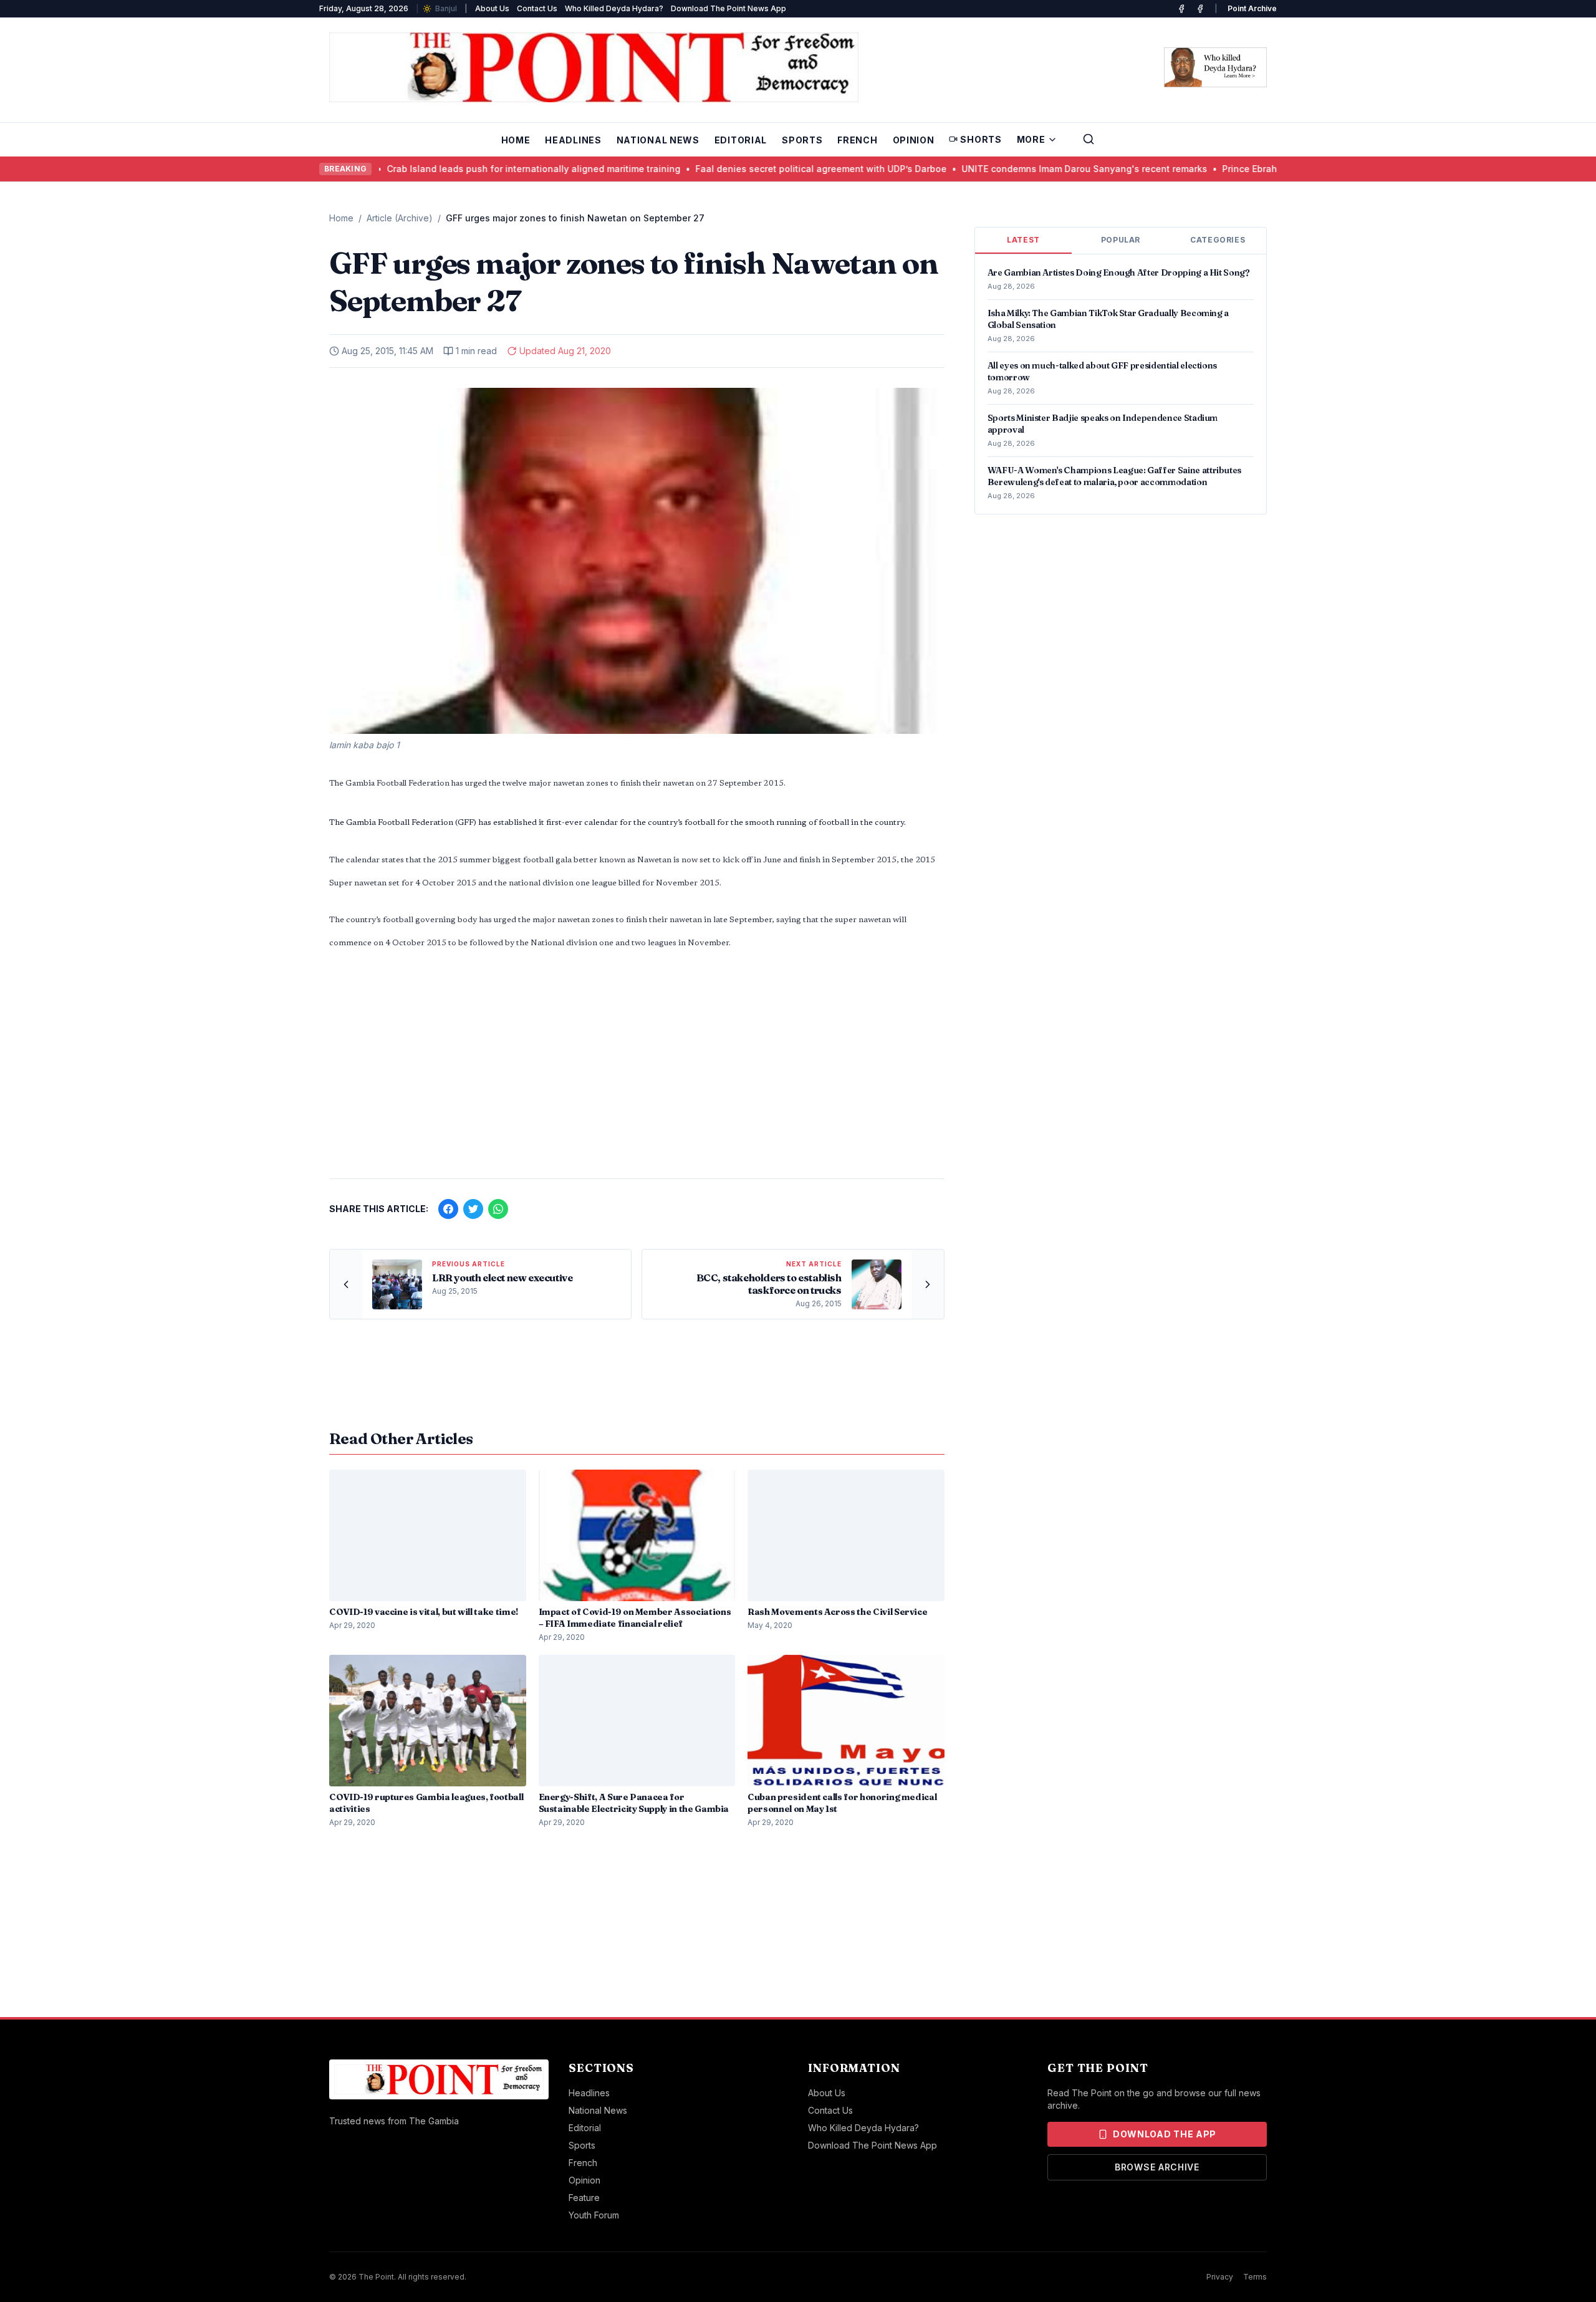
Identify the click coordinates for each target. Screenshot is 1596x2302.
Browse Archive (1157, 2167)
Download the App (1165, 2134)
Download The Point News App (728, 8)
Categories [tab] (1218, 240)
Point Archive (1252, 8)
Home (516, 140)
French (857, 140)
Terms (1255, 2277)
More (1031, 139)
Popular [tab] (1121, 240)
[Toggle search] (1089, 139)
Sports (802, 140)
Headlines (573, 140)
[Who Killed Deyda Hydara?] (1215, 67)
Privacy (1220, 2277)
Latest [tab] (1023, 240)
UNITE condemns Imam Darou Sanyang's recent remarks (1007, 169)
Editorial (741, 140)
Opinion (914, 140)
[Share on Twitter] (473, 1209)
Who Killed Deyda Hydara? (614, 8)
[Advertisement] (637, 1071)
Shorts (981, 139)
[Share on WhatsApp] (498, 1209)
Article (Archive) (400, 218)
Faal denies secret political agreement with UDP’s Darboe (743, 169)
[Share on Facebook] (448, 1209)
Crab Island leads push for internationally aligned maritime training (456, 169)
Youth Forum (594, 2215)
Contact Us (537, 8)
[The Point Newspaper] (1200, 9)
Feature (584, 2198)
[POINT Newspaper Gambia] (1181, 9)
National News (658, 140)
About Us (492, 8)
